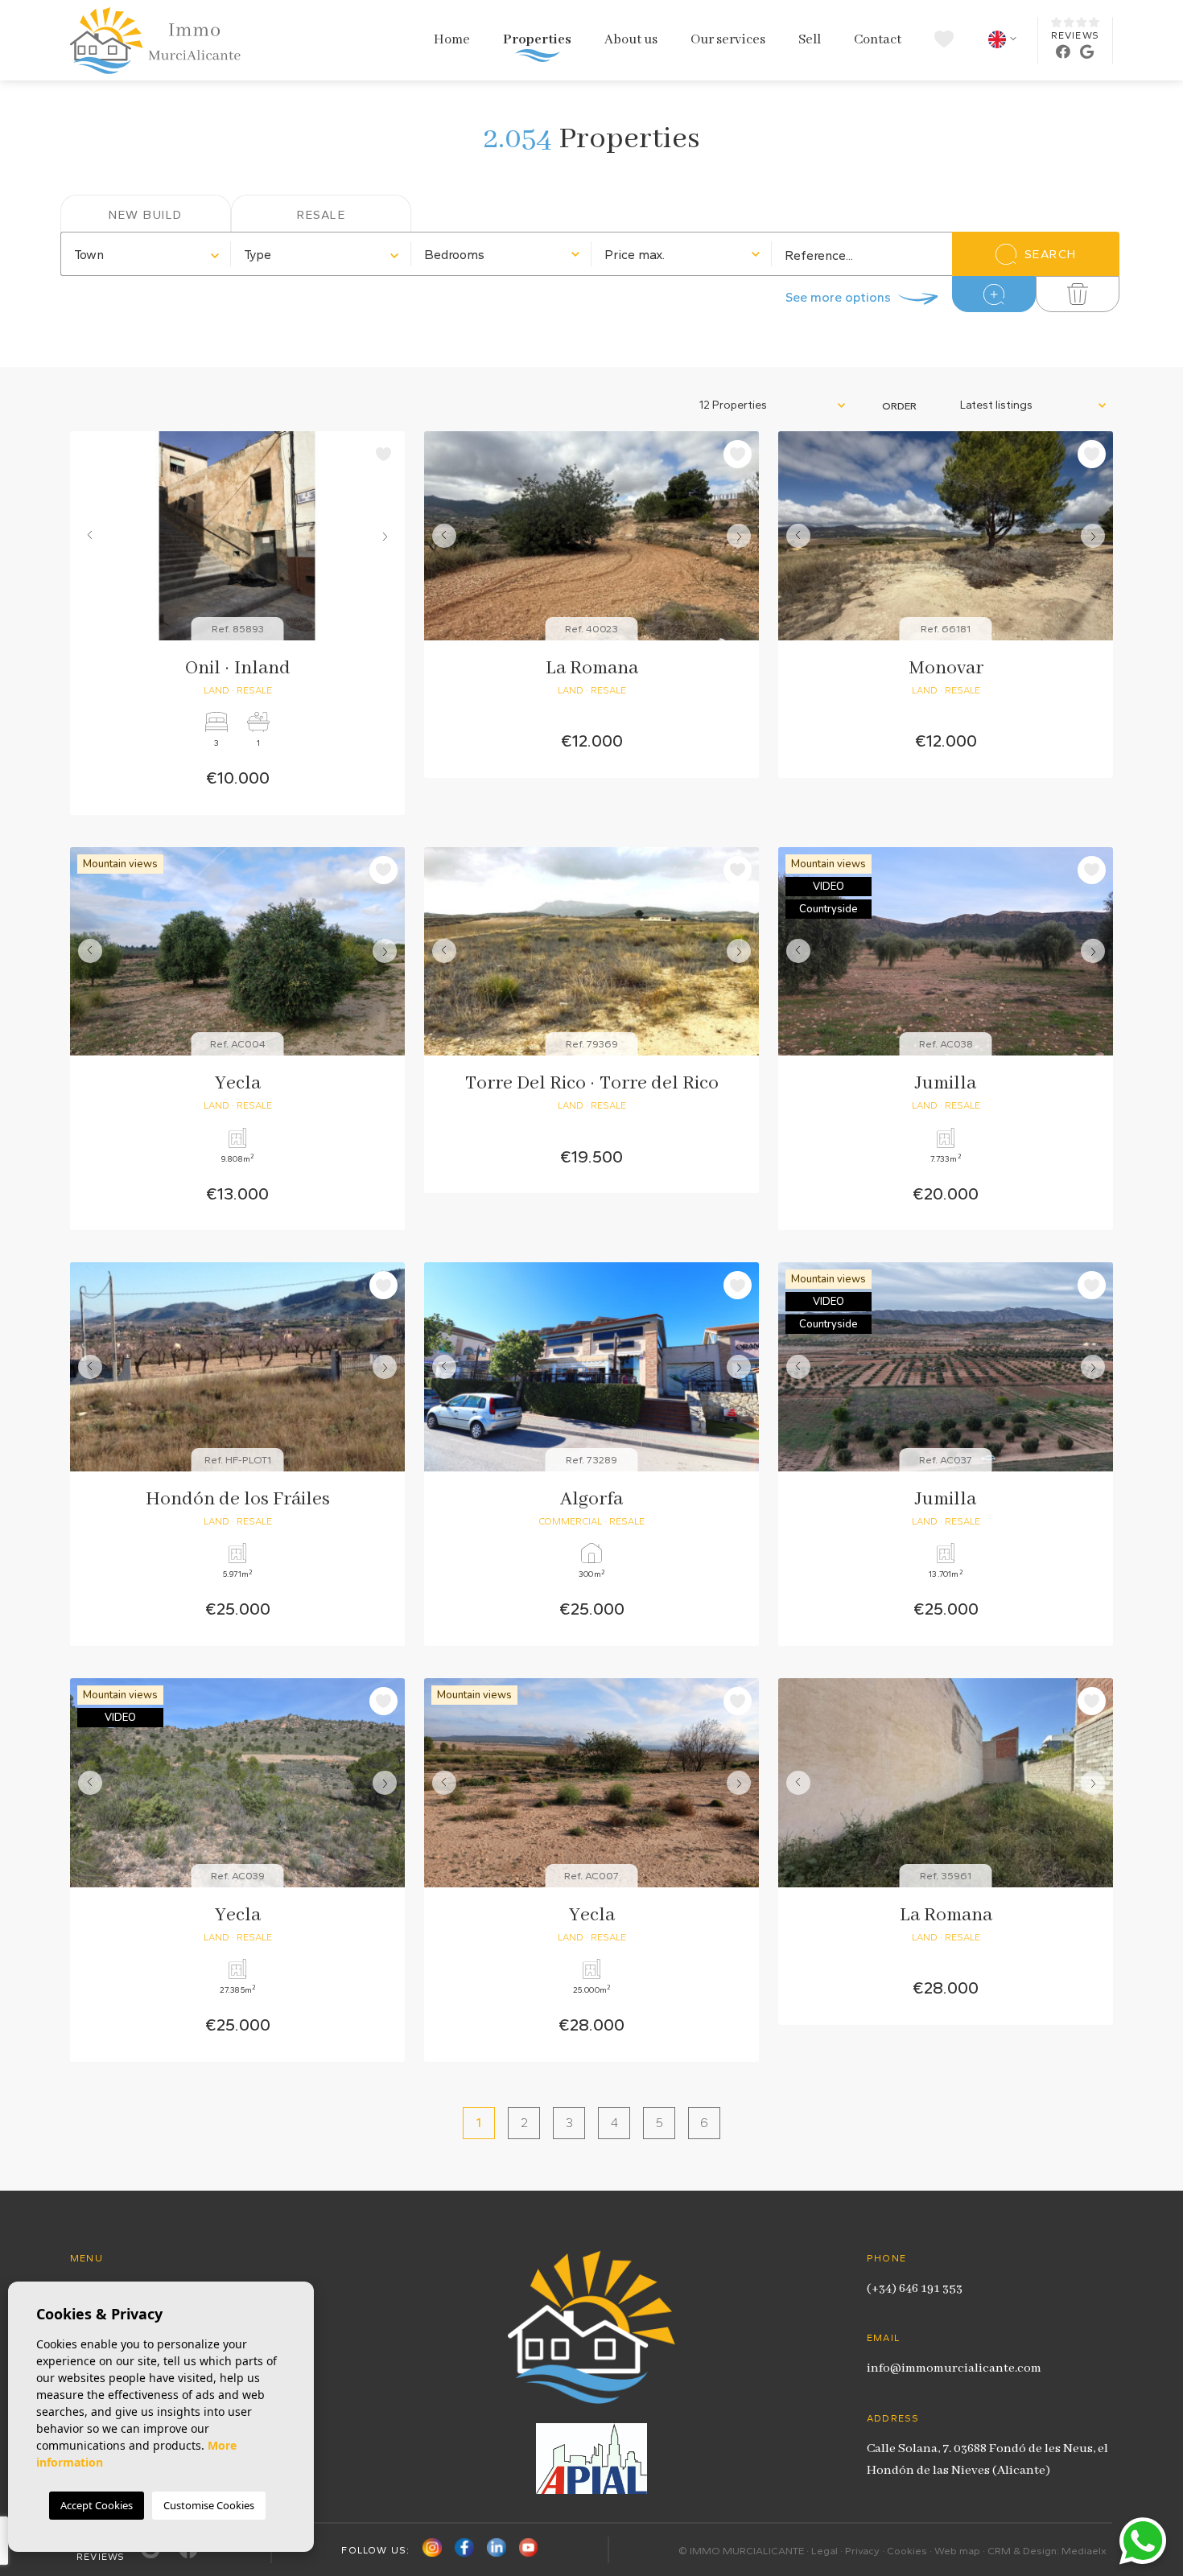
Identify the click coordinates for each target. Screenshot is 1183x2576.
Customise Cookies (209, 2505)
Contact (878, 40)
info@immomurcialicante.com (954, 2368)
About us (631, 40)
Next (389, 536)
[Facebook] (464, 2551)
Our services (728, 40)
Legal (824, 2551)
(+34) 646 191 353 (915, 2289)
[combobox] (146, 254)
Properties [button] (537, 40)
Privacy (862, 2551)
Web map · (961, 2551)
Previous (86, 536)
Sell (810, 40)
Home (452, 40)
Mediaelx (1084, 2551)
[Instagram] (432, 2551)
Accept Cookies (97, 2505)
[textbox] (146, 255)
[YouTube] (529, 2551)
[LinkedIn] (497, 2551)
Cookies (907, 2551)
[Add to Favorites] (383, 454)
